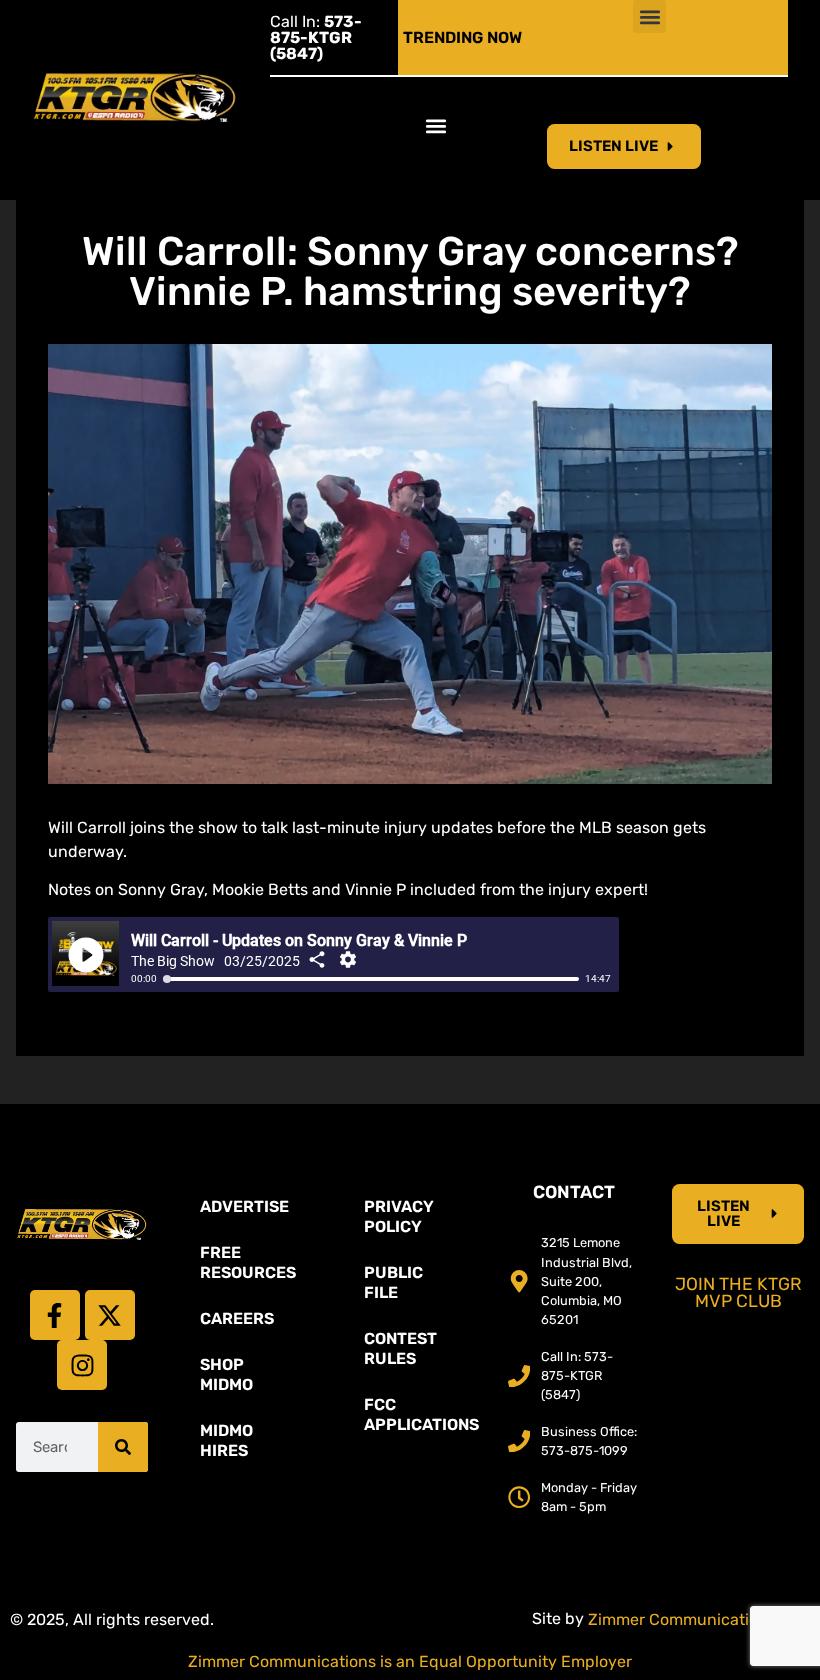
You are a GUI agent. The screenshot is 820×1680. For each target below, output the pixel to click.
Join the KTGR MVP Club (738, 1293)
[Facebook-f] (55, 1315)
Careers (237, 1318)
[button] (649, 16)
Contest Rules (400, 1348)
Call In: (316, 37)
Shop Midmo (226, 1374)
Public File (393, 1282)
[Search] (123, 1447)
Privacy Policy (399, 1216)
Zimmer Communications (684, 1619)
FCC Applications (420, 1414)
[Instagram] (82, 1365)
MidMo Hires (226, 1440)
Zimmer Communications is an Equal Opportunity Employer (410, 1661)
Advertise (244, 1206)
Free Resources (248, 1262)
